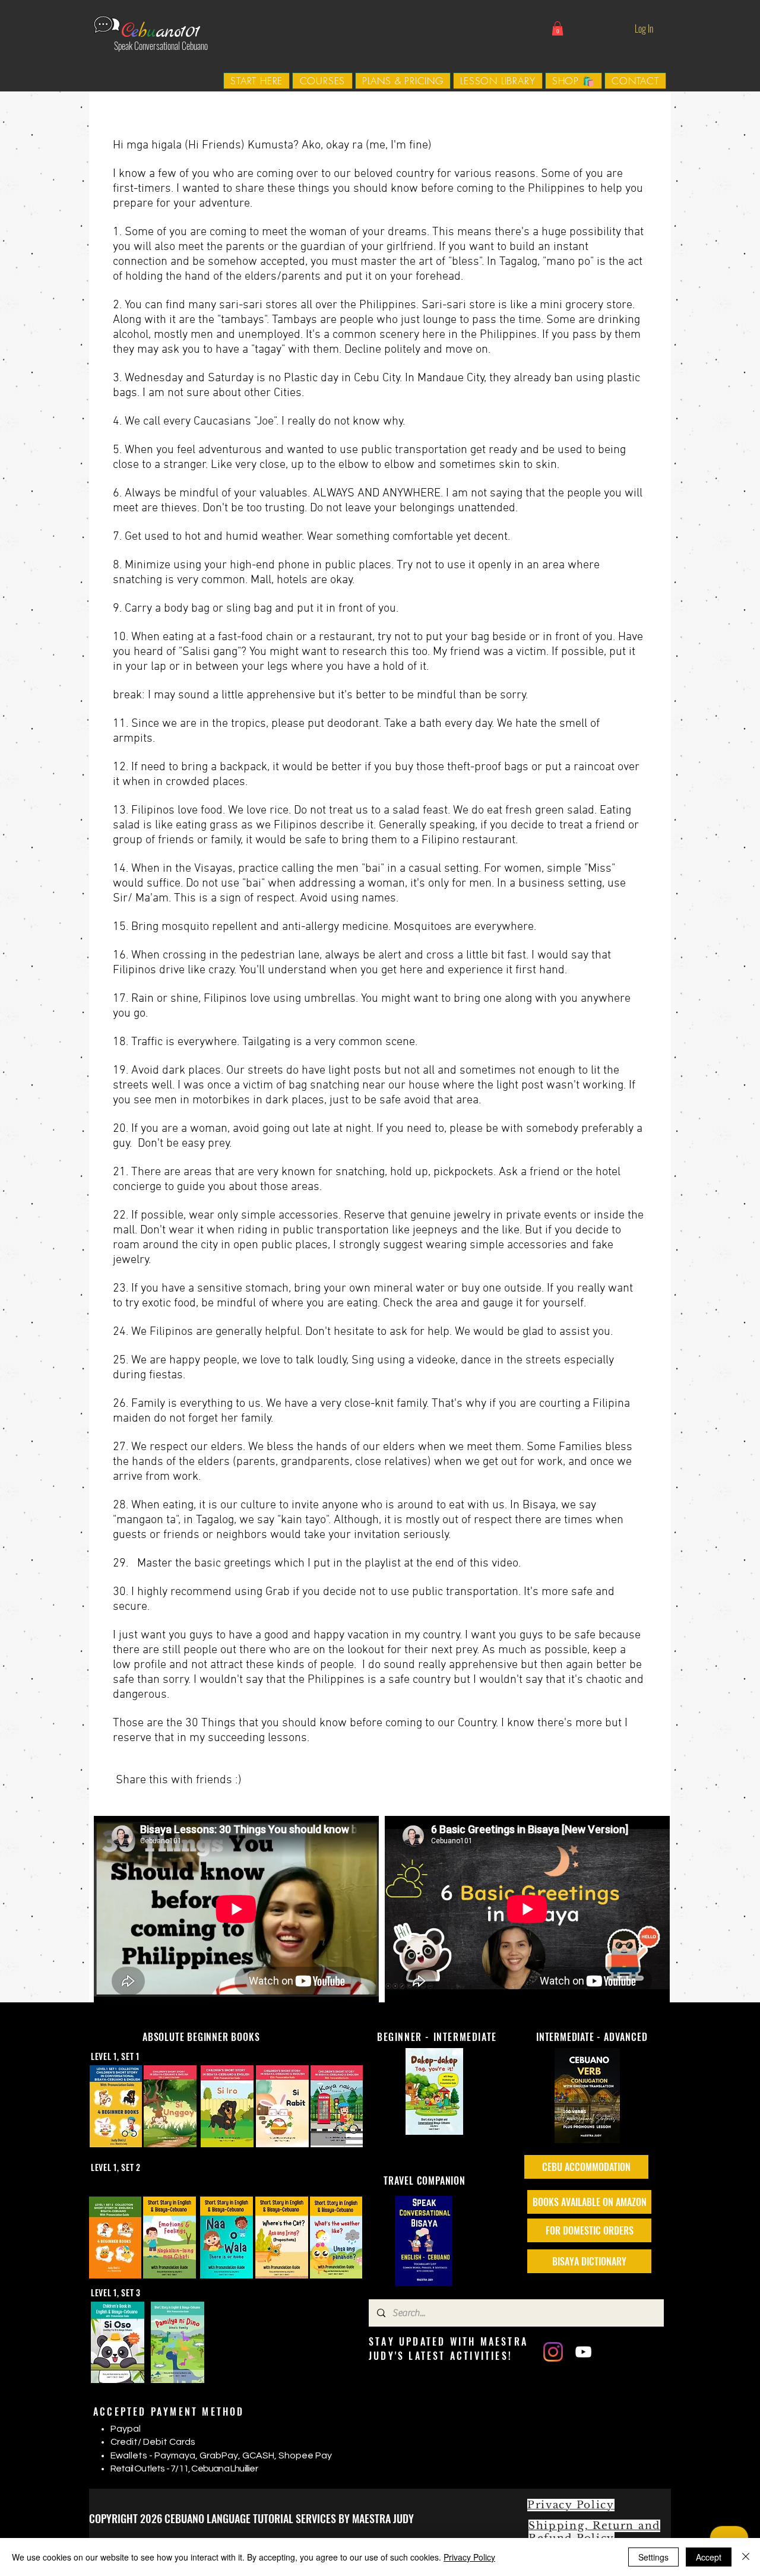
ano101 (178, 32)
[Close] (746, 2557)
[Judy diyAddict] (583, 2352)
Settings (653, 2557)
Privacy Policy (469, 2557)
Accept (709, 2557)
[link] (558, 29)
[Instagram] (553, 2352)
